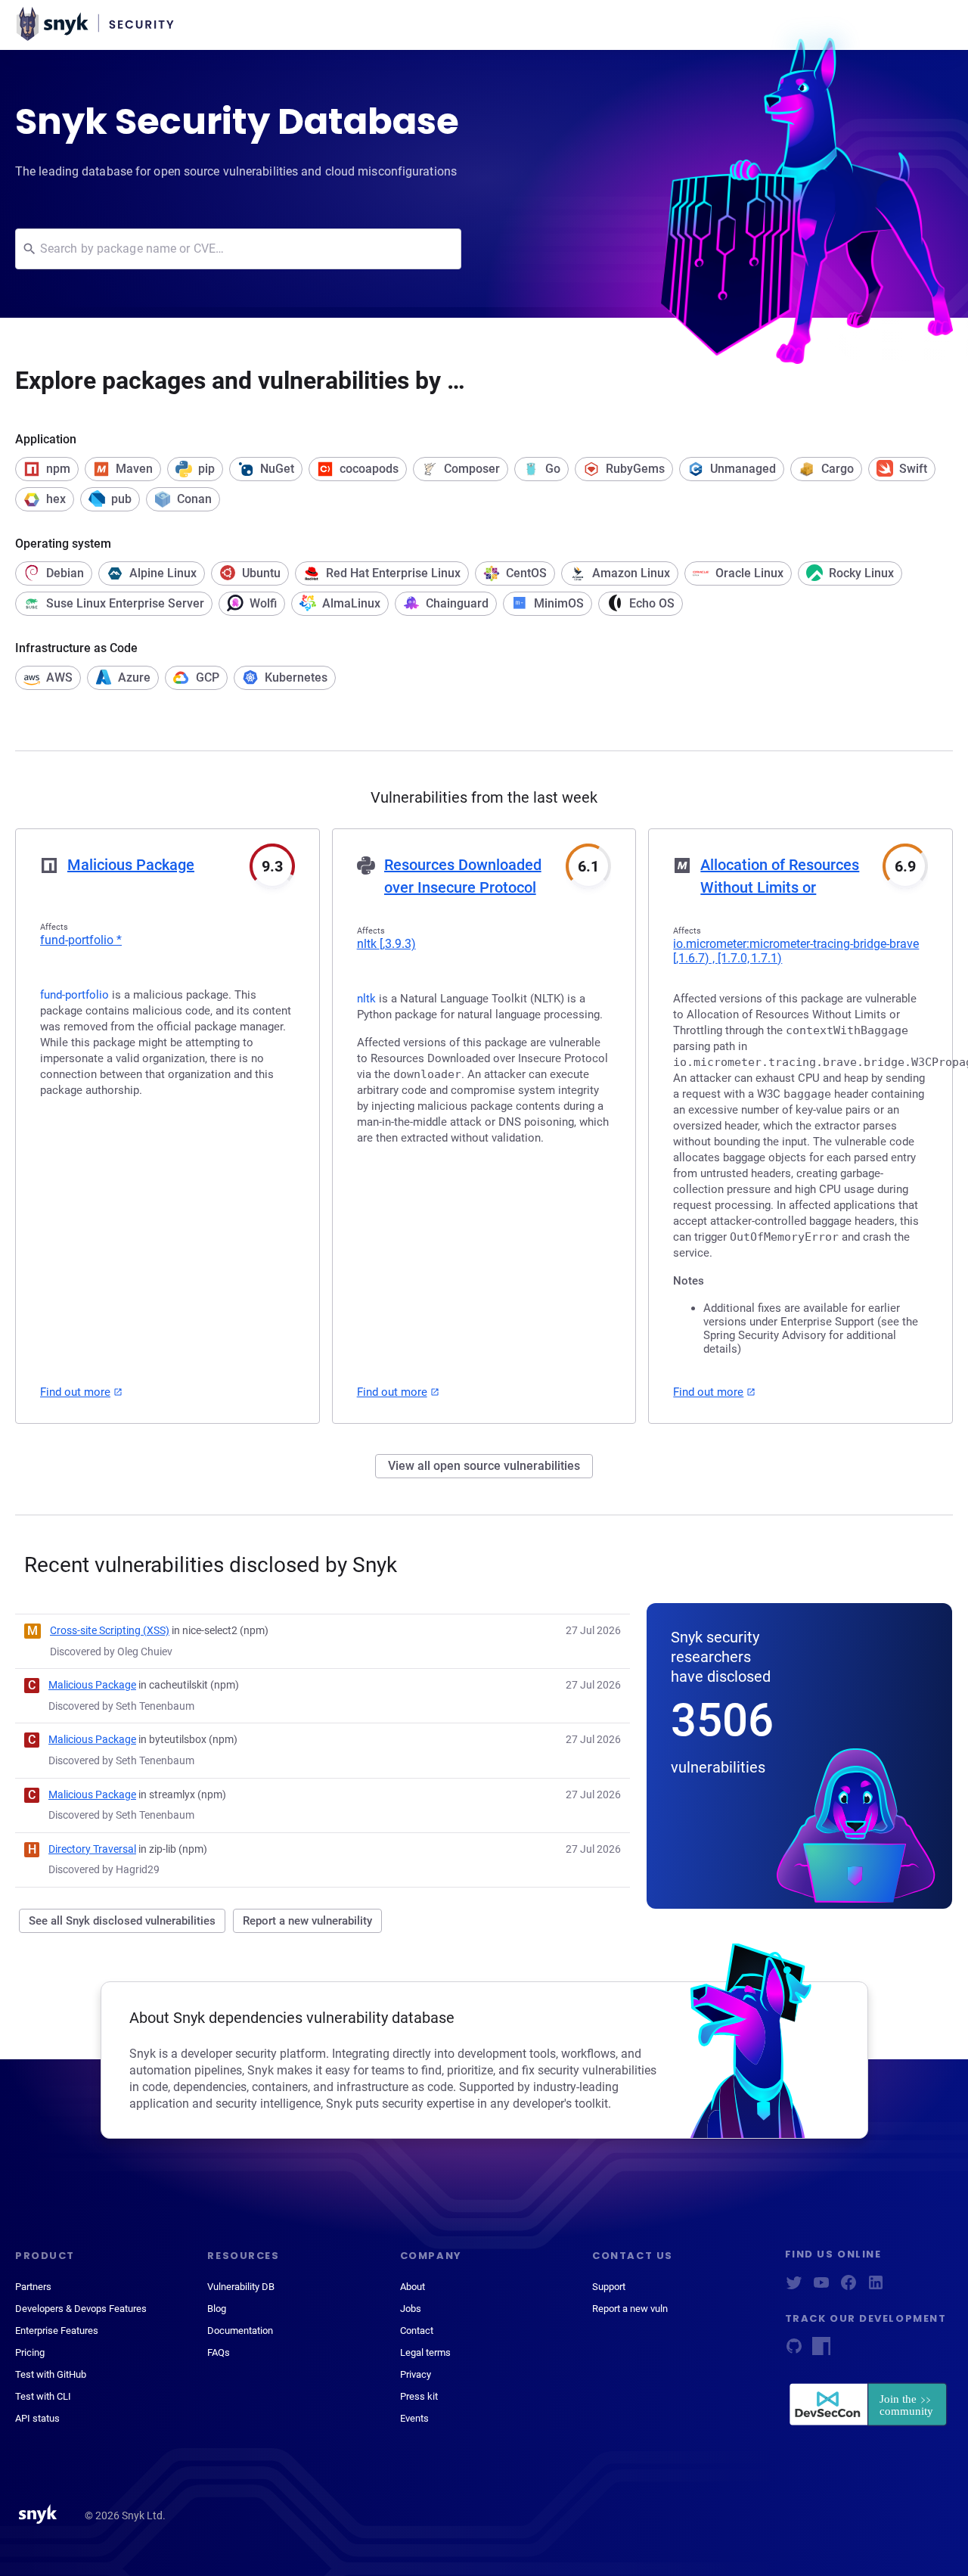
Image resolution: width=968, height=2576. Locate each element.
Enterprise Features (57, 2331)
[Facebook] (849, 2287)
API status (37, 2418)
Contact (417, 2331)
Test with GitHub (51, 2374)
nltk (386, 944)
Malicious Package (131, 865)
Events (414, 2418)
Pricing (30, 2352)
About (413, 2287)
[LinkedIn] (876, 2287)
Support (609, 2287)
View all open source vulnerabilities (484, 1466)
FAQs (219, 2352)
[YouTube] (821, 2287)
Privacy (416, 2374)
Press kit (419, 2396)
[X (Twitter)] (794, 2287)
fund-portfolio (81, 940)
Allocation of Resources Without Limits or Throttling (780, 887)
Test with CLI (43, 2396)
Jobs (411, 2309)
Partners (33, 2287)
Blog (217, 2309)
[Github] (794, 2351)
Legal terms (425, 2352)
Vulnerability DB (241, 2287)
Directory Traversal (92, 1849)
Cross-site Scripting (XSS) (110, 1630)
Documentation (240, 2331)
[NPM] (821, 2351)
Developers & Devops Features (81, 2309)
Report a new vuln (630, 2309)
